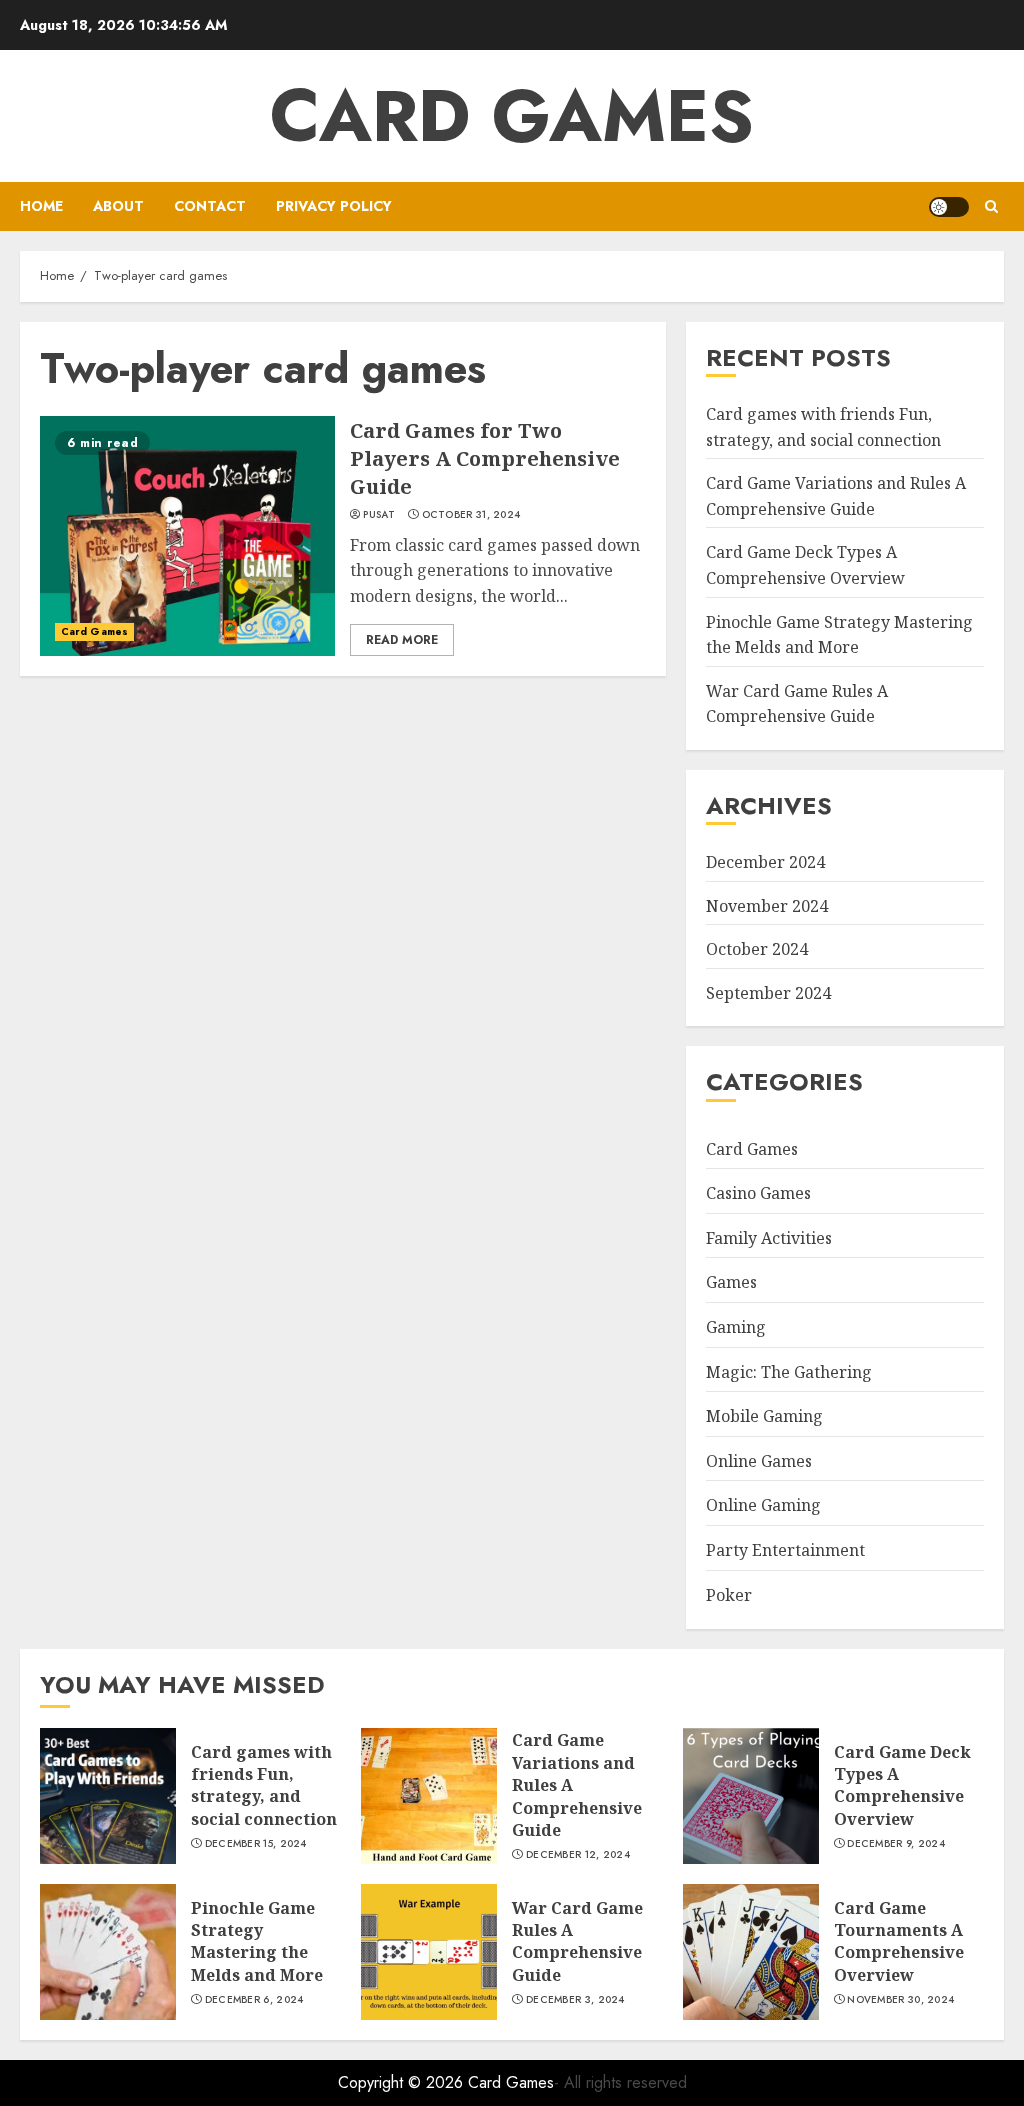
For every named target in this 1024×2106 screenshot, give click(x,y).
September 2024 (768, 993)
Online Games (759, 1461)
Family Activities (769, 1238)
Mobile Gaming (764, 1416)
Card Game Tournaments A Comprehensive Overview (899, 1941)
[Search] (991, 206)
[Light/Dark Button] (949, 207)
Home (41, 206)
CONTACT (210, 206)
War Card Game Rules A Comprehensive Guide (797, 704)
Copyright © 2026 (403, 2082)
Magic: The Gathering (789, 1372)
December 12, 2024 (578, 1855)
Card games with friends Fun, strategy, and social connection (264, 1785)
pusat (379, 515)
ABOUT (118, 206)
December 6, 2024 (254, 2000)
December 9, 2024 (896, 1844)
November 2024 (767, 906)
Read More (402, 640)
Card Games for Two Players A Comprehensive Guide (485, 458)
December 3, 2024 (575, 2000)
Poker (729, 1595)
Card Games (512, 116)
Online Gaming (763, 1505)
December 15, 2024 (256, 1844)
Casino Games (758, 1193)
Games (731, 1282)
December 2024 (765, 862)
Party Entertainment (785, 1550)
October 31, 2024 (471, 515)
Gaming (736, 1327)
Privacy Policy (334, 206)
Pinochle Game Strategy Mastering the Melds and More (257, 1941)
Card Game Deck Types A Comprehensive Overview (902, 1785)
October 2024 (757, 949)
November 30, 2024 (900, 2000)
